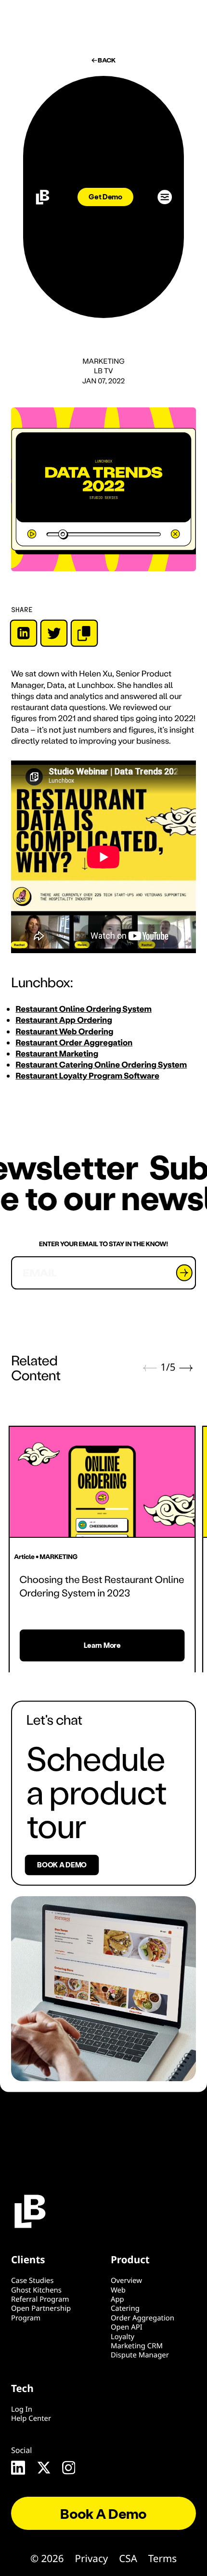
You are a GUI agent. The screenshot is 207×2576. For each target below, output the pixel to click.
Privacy (92, 2559)
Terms (162, 2559)
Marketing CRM (137, 2346)
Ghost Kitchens (36, 2290)
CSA (128, 2559)
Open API (127, 2327)
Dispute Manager (140, 2355)
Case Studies (32, 2281)
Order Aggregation (142, 2318)
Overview (126, 2281)
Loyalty (123, 2337)
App (117, 2299)
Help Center (31, 2418)
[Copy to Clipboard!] (84, 633)
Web (118, 2290)
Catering (125, 2308)
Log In (22, 2409)
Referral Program (40, 2299)
